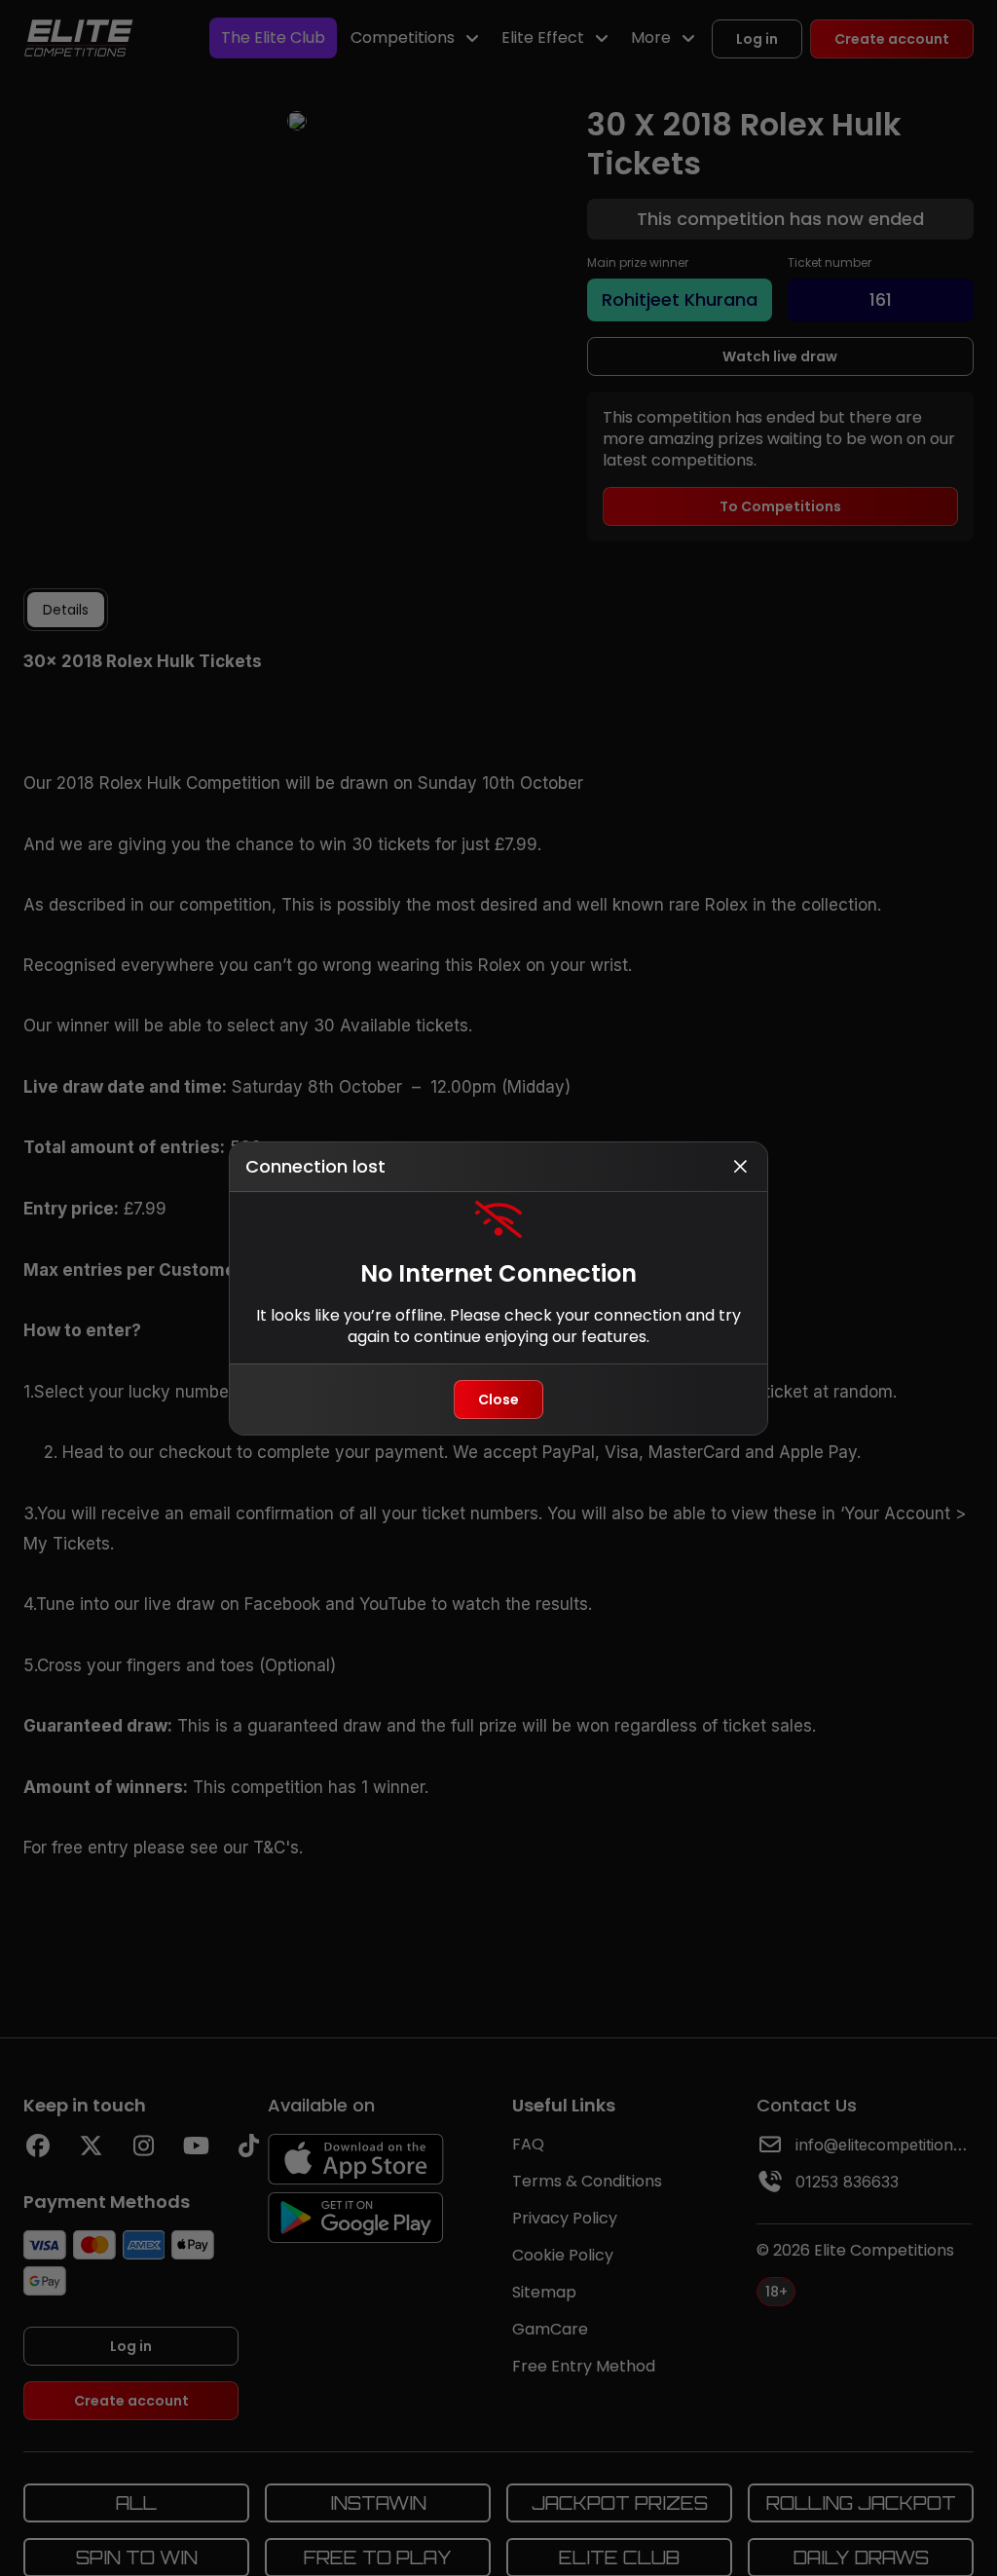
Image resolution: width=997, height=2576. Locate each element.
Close (498, 1400)
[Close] (740, 1167)
